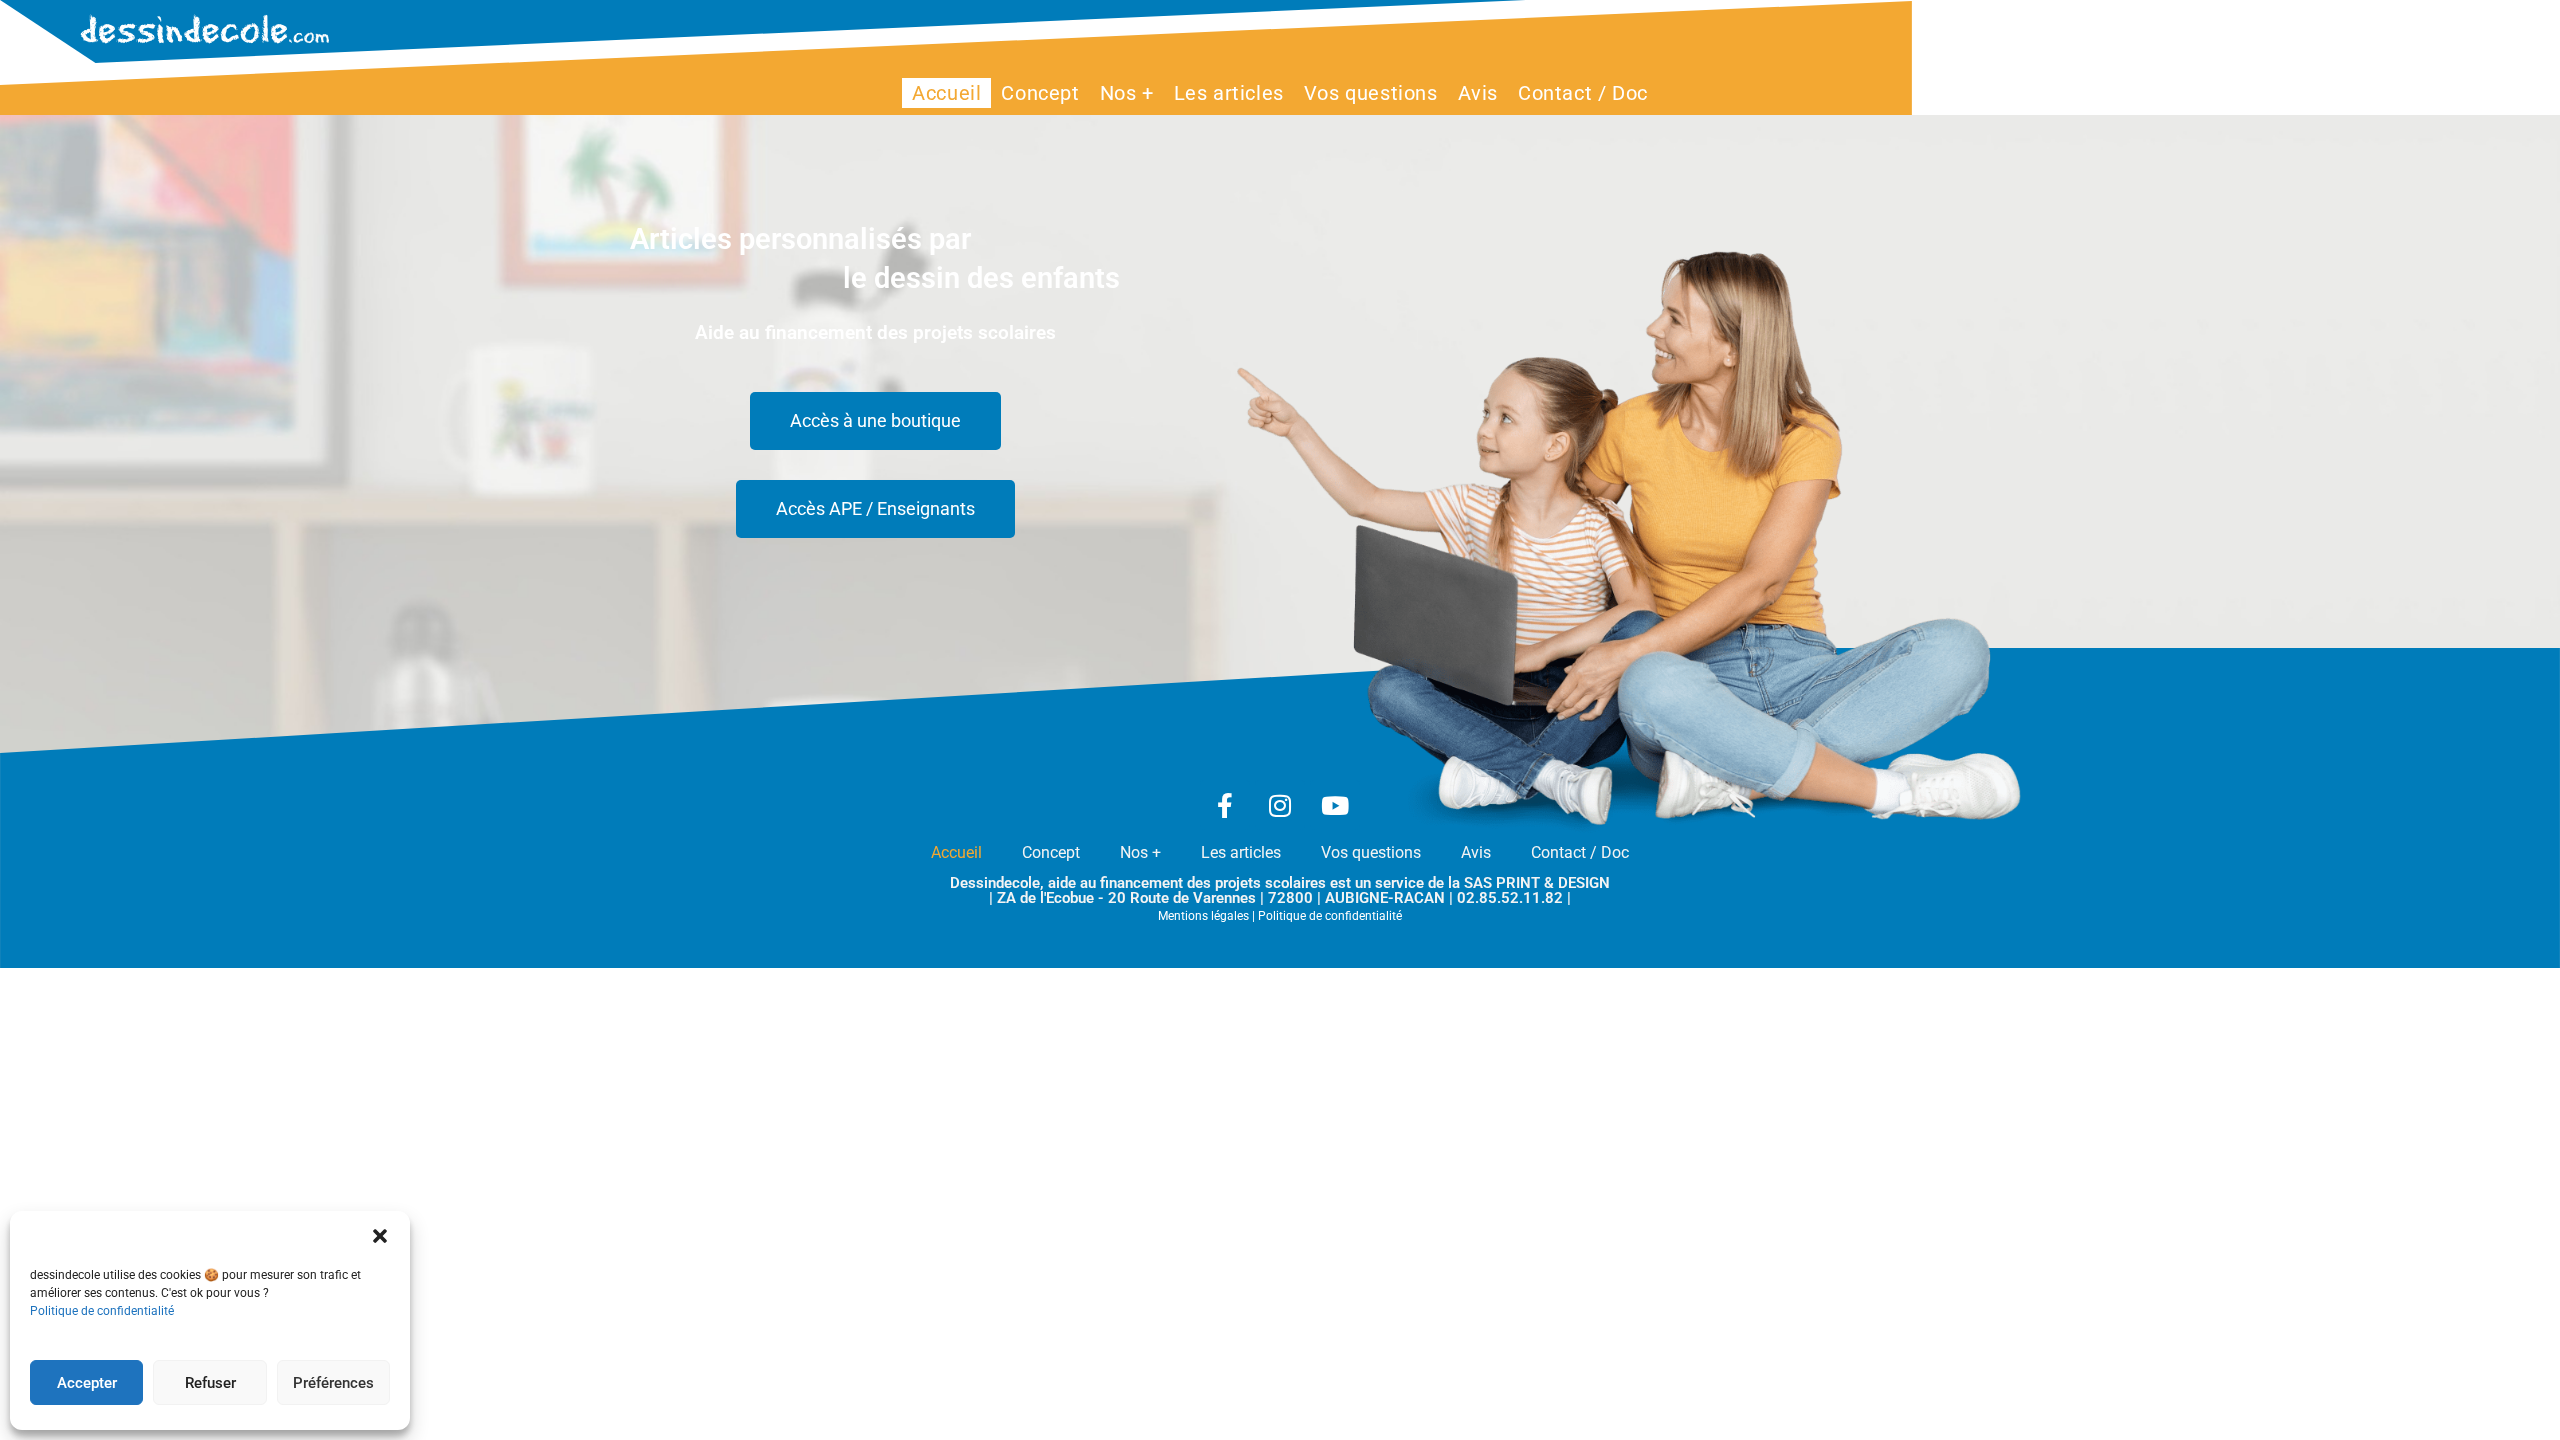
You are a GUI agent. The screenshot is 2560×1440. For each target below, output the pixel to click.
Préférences (333, 1383)
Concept (1051, 852)
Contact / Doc (1580, 852)
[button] (380, 1236)
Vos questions (1371, 852)
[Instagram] (1280, 805)
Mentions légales (1203, 916)
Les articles (1241, 852)
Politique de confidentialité (102, 1311)
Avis (1476, 852)
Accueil (956, 852)
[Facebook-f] (1225, 805)
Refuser (210, 1383)
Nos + (1140, 852)
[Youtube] (1335, 805)
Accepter (87, 1383)
